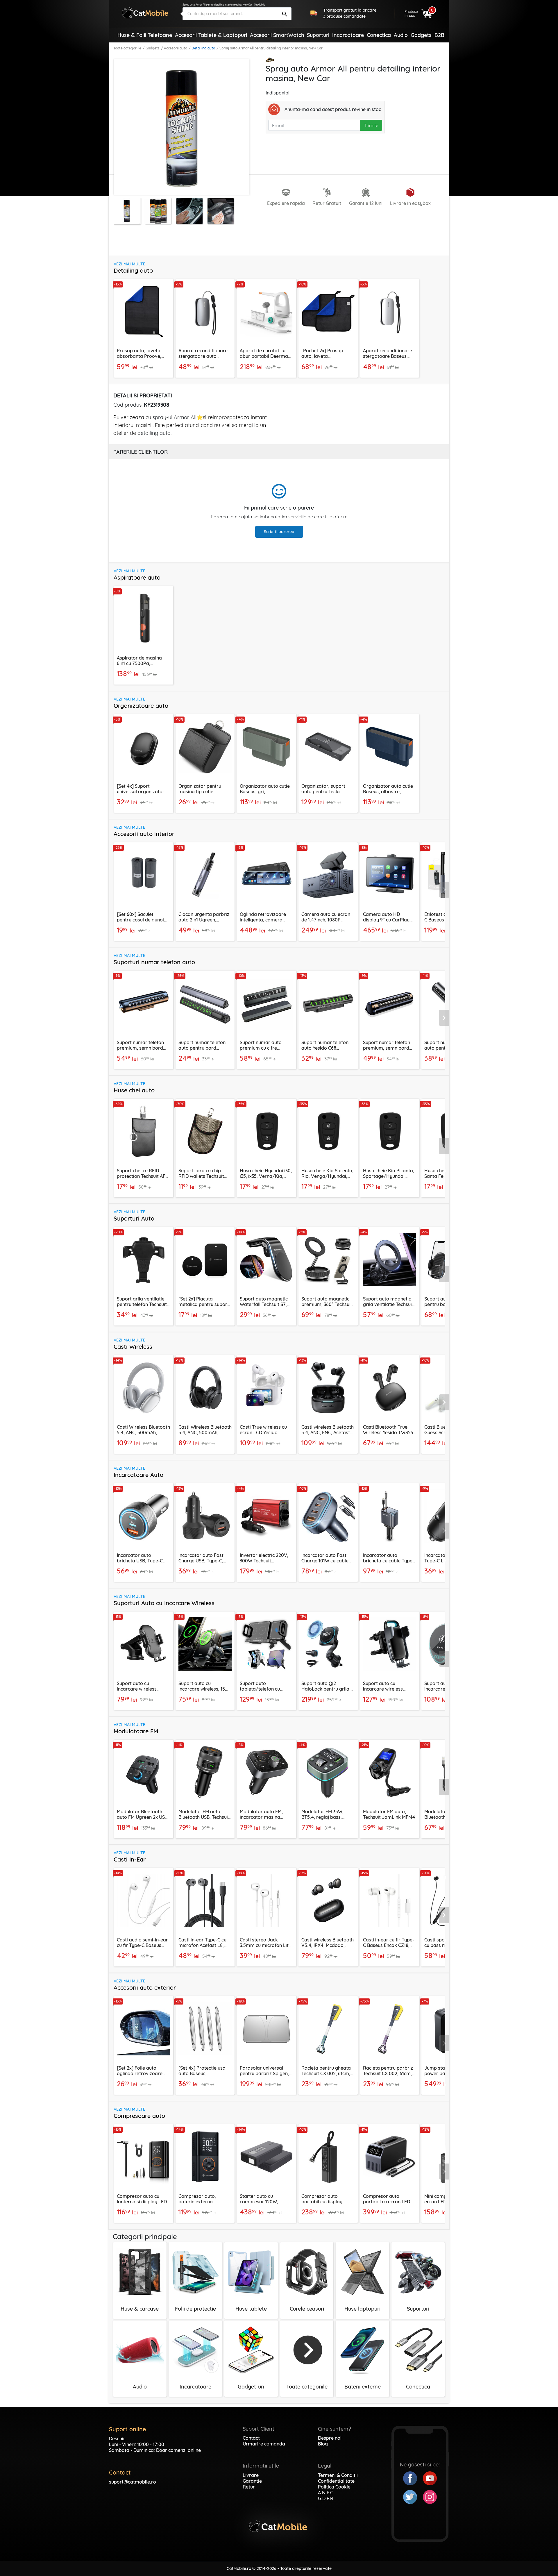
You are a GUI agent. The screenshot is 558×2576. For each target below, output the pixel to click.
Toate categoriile (127, 48)
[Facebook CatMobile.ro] (413, 2478)
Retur (249, 2487)
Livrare (251, 2475)
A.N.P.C (325, 2493)
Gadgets (153, 48)
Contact (251, 2438)
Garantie (252, 2481)
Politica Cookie (334, 2487)
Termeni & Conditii (338, 2475)
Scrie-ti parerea (279, 532)
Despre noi (330, 2438)
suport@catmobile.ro (133, 2482)
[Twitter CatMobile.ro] (413, 2496)
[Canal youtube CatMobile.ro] (430, 2478)
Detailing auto (203, 48)
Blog (323, 2444)
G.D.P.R (326, 2498)
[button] (444, 889)
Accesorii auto (176, 48)
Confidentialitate (336, 2481)
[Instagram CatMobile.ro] (430, 2496)
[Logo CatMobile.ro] (145, 13)
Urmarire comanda (264, 2444)
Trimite (371, 125)
